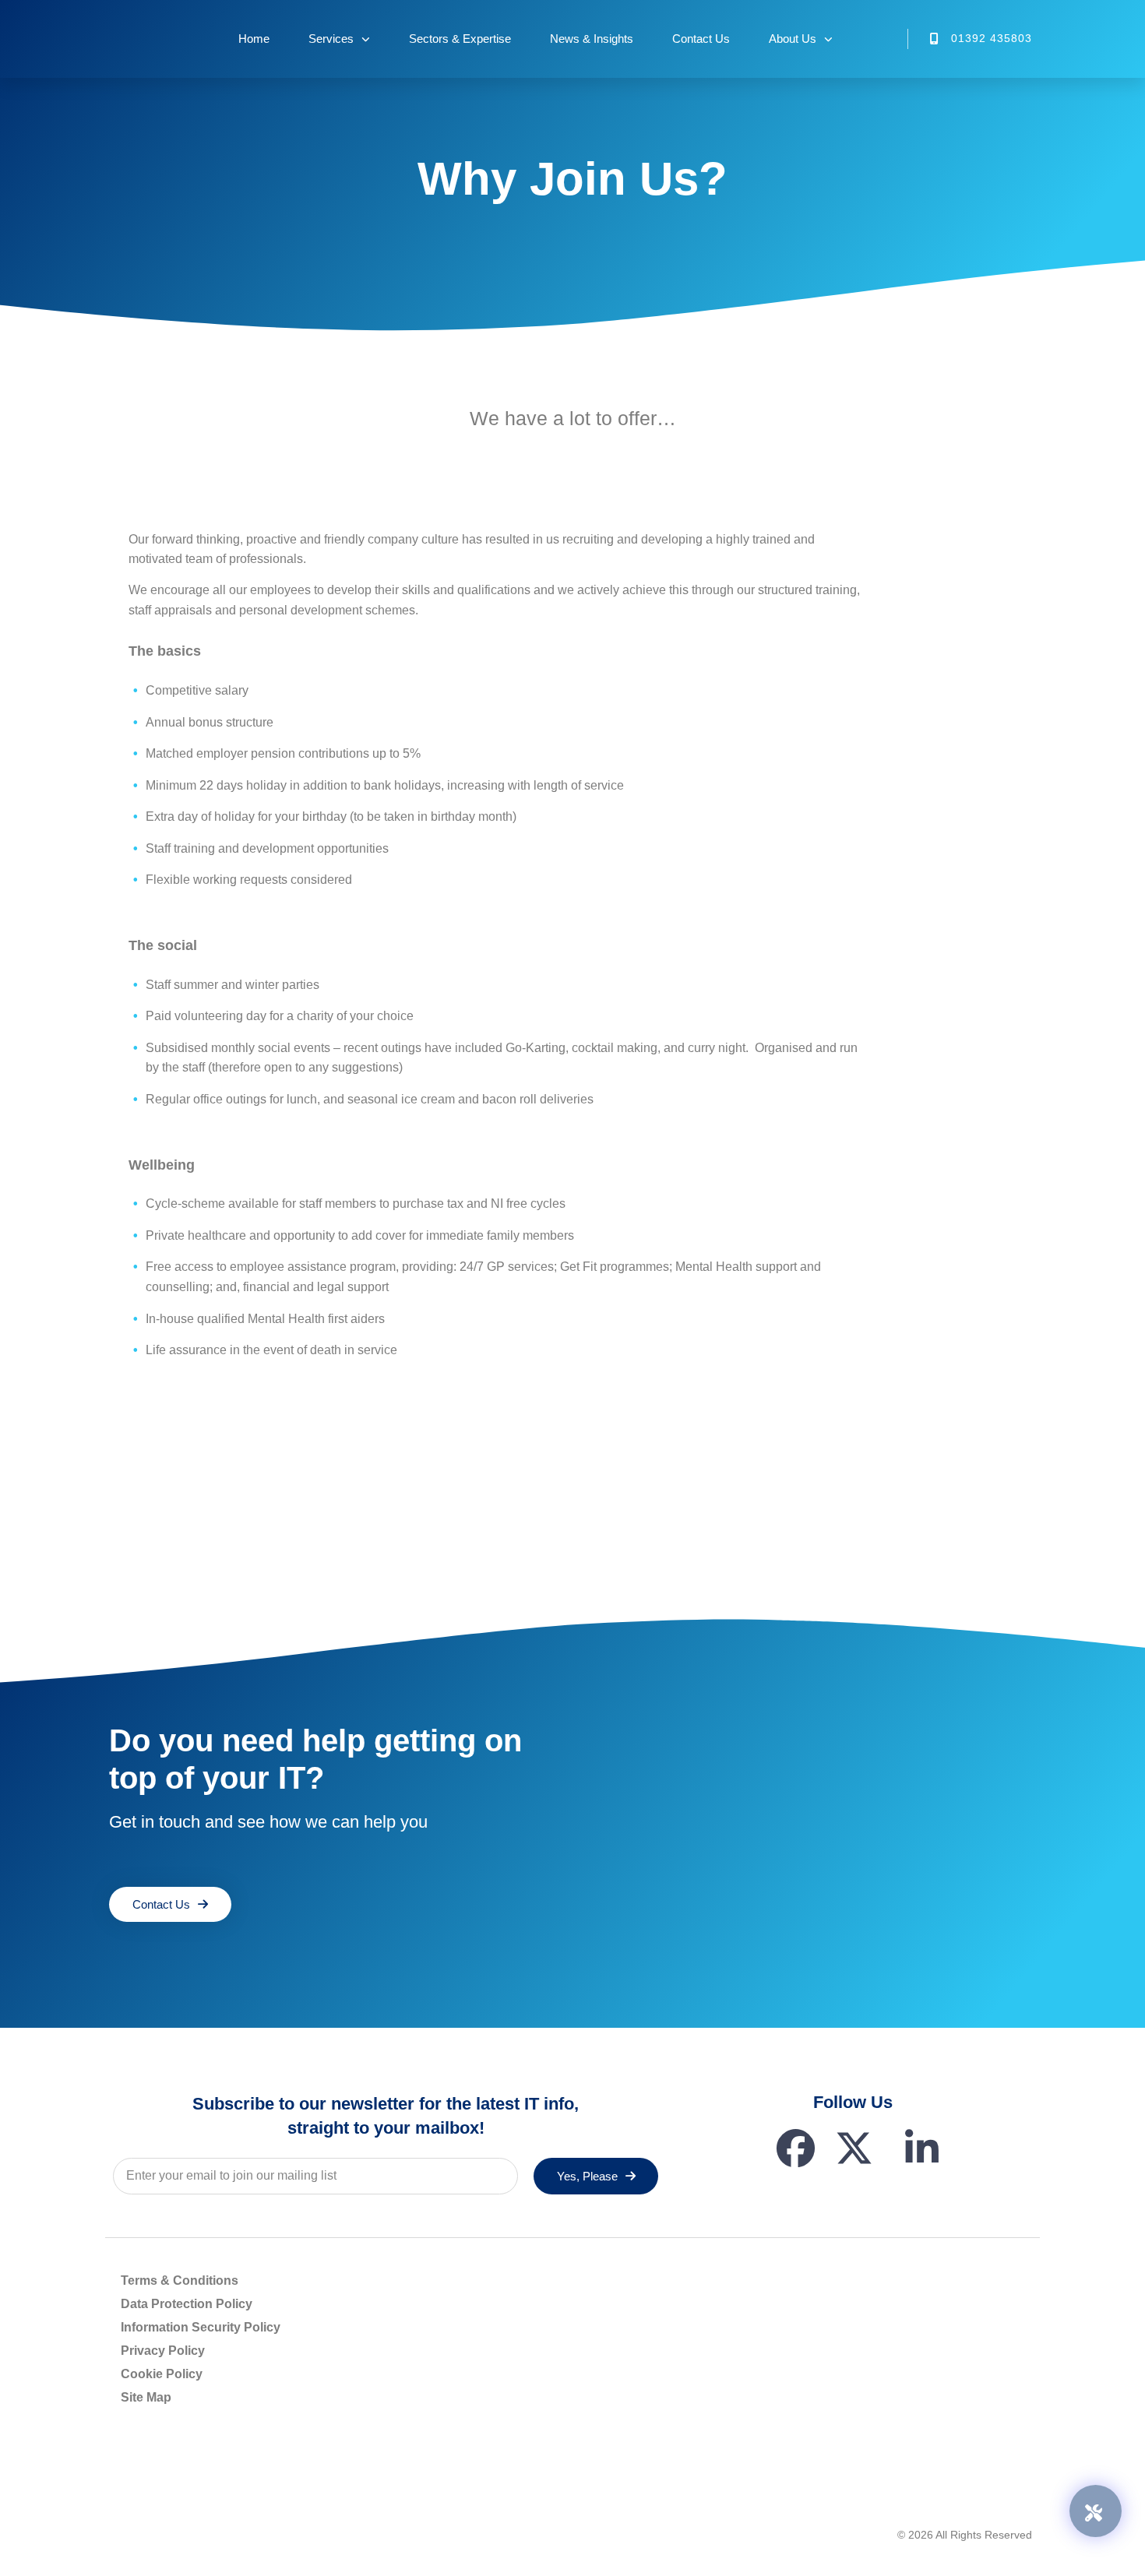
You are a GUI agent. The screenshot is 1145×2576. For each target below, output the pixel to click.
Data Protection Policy (187, 2304)
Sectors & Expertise (460, 39)
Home (254, 39)
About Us (793, 39)
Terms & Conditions (180, 2280)
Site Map (146, 2397)
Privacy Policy (163, 2351)
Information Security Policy (201, 2327)
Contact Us (701, 39)
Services (331, 39)
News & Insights (592, 39)
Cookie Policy (162, 2374)
